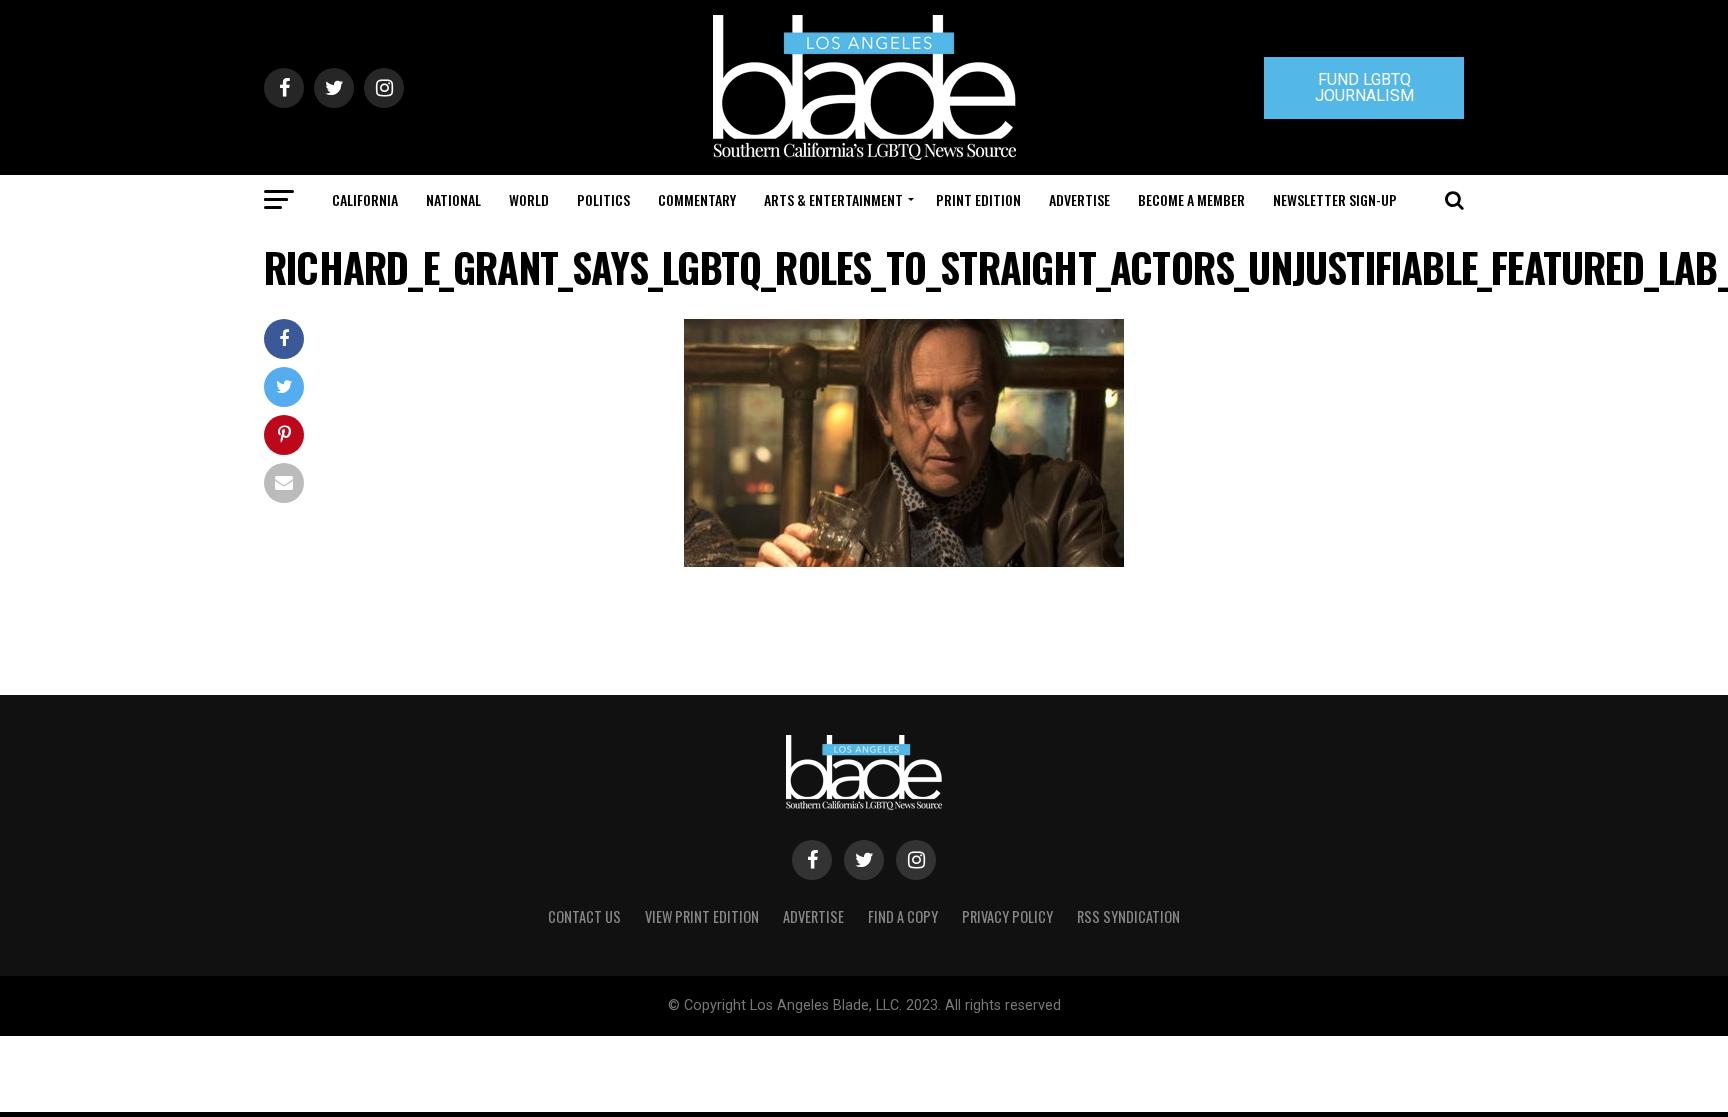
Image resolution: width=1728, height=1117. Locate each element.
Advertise (1079, 199)
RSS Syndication (1128, 916)
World (529, 199)
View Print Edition (702, 916)
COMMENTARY (697, 199)
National (453, 199)
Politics (603, 199)
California (365, 199)
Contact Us (584, 916)
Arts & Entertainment (833, 199)
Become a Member (1191, 199)
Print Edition (978, 199)
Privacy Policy (1007, 916)
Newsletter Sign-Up (1335, 199)
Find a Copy (903, 916)
